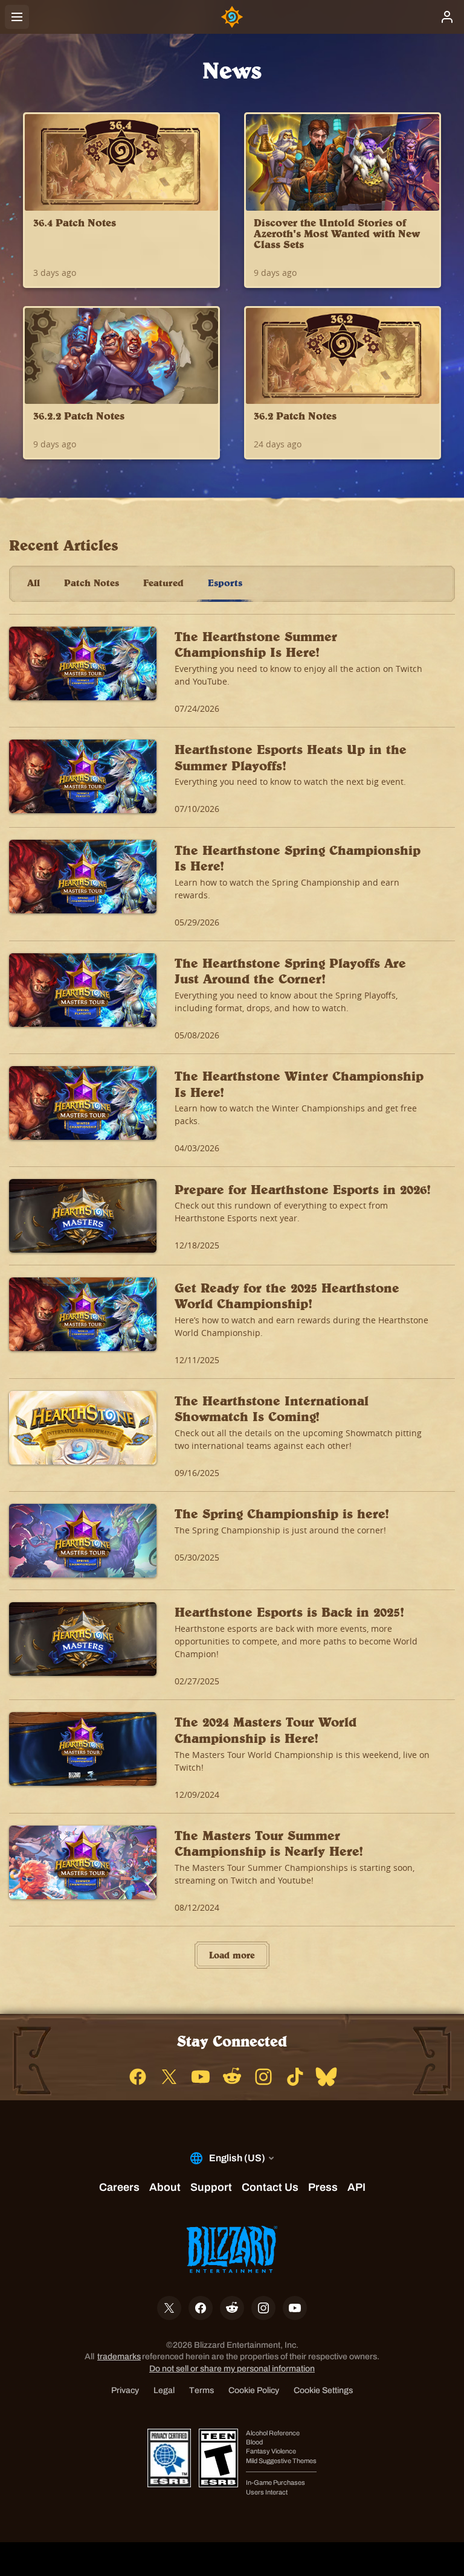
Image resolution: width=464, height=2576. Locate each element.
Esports (225, 583)
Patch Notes (92, 583)
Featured (163, 583)
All (34, 583)
